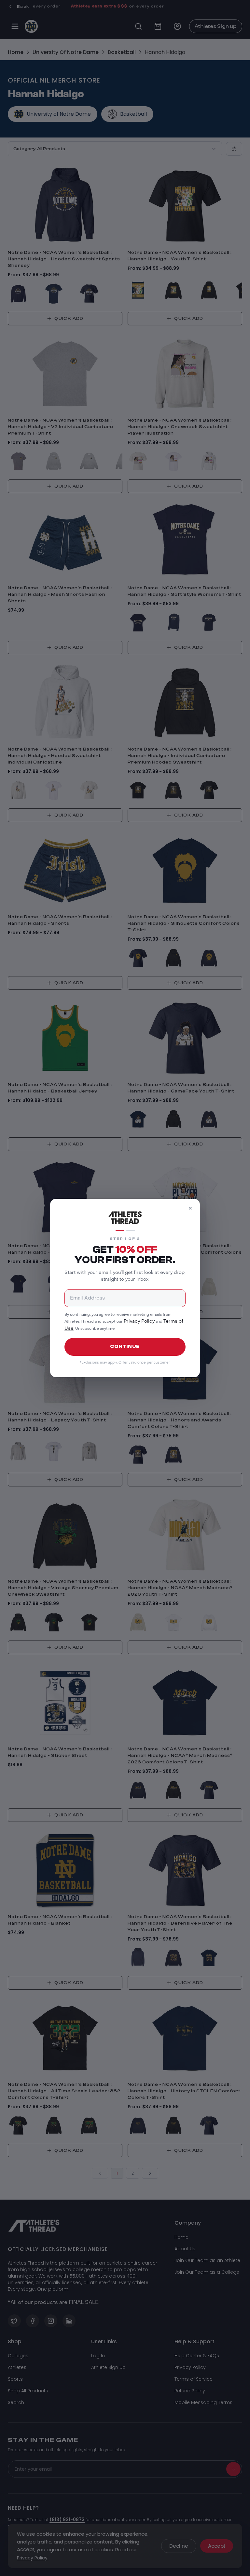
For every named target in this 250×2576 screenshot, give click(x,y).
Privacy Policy (139, 1321)
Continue (125, 1347)
